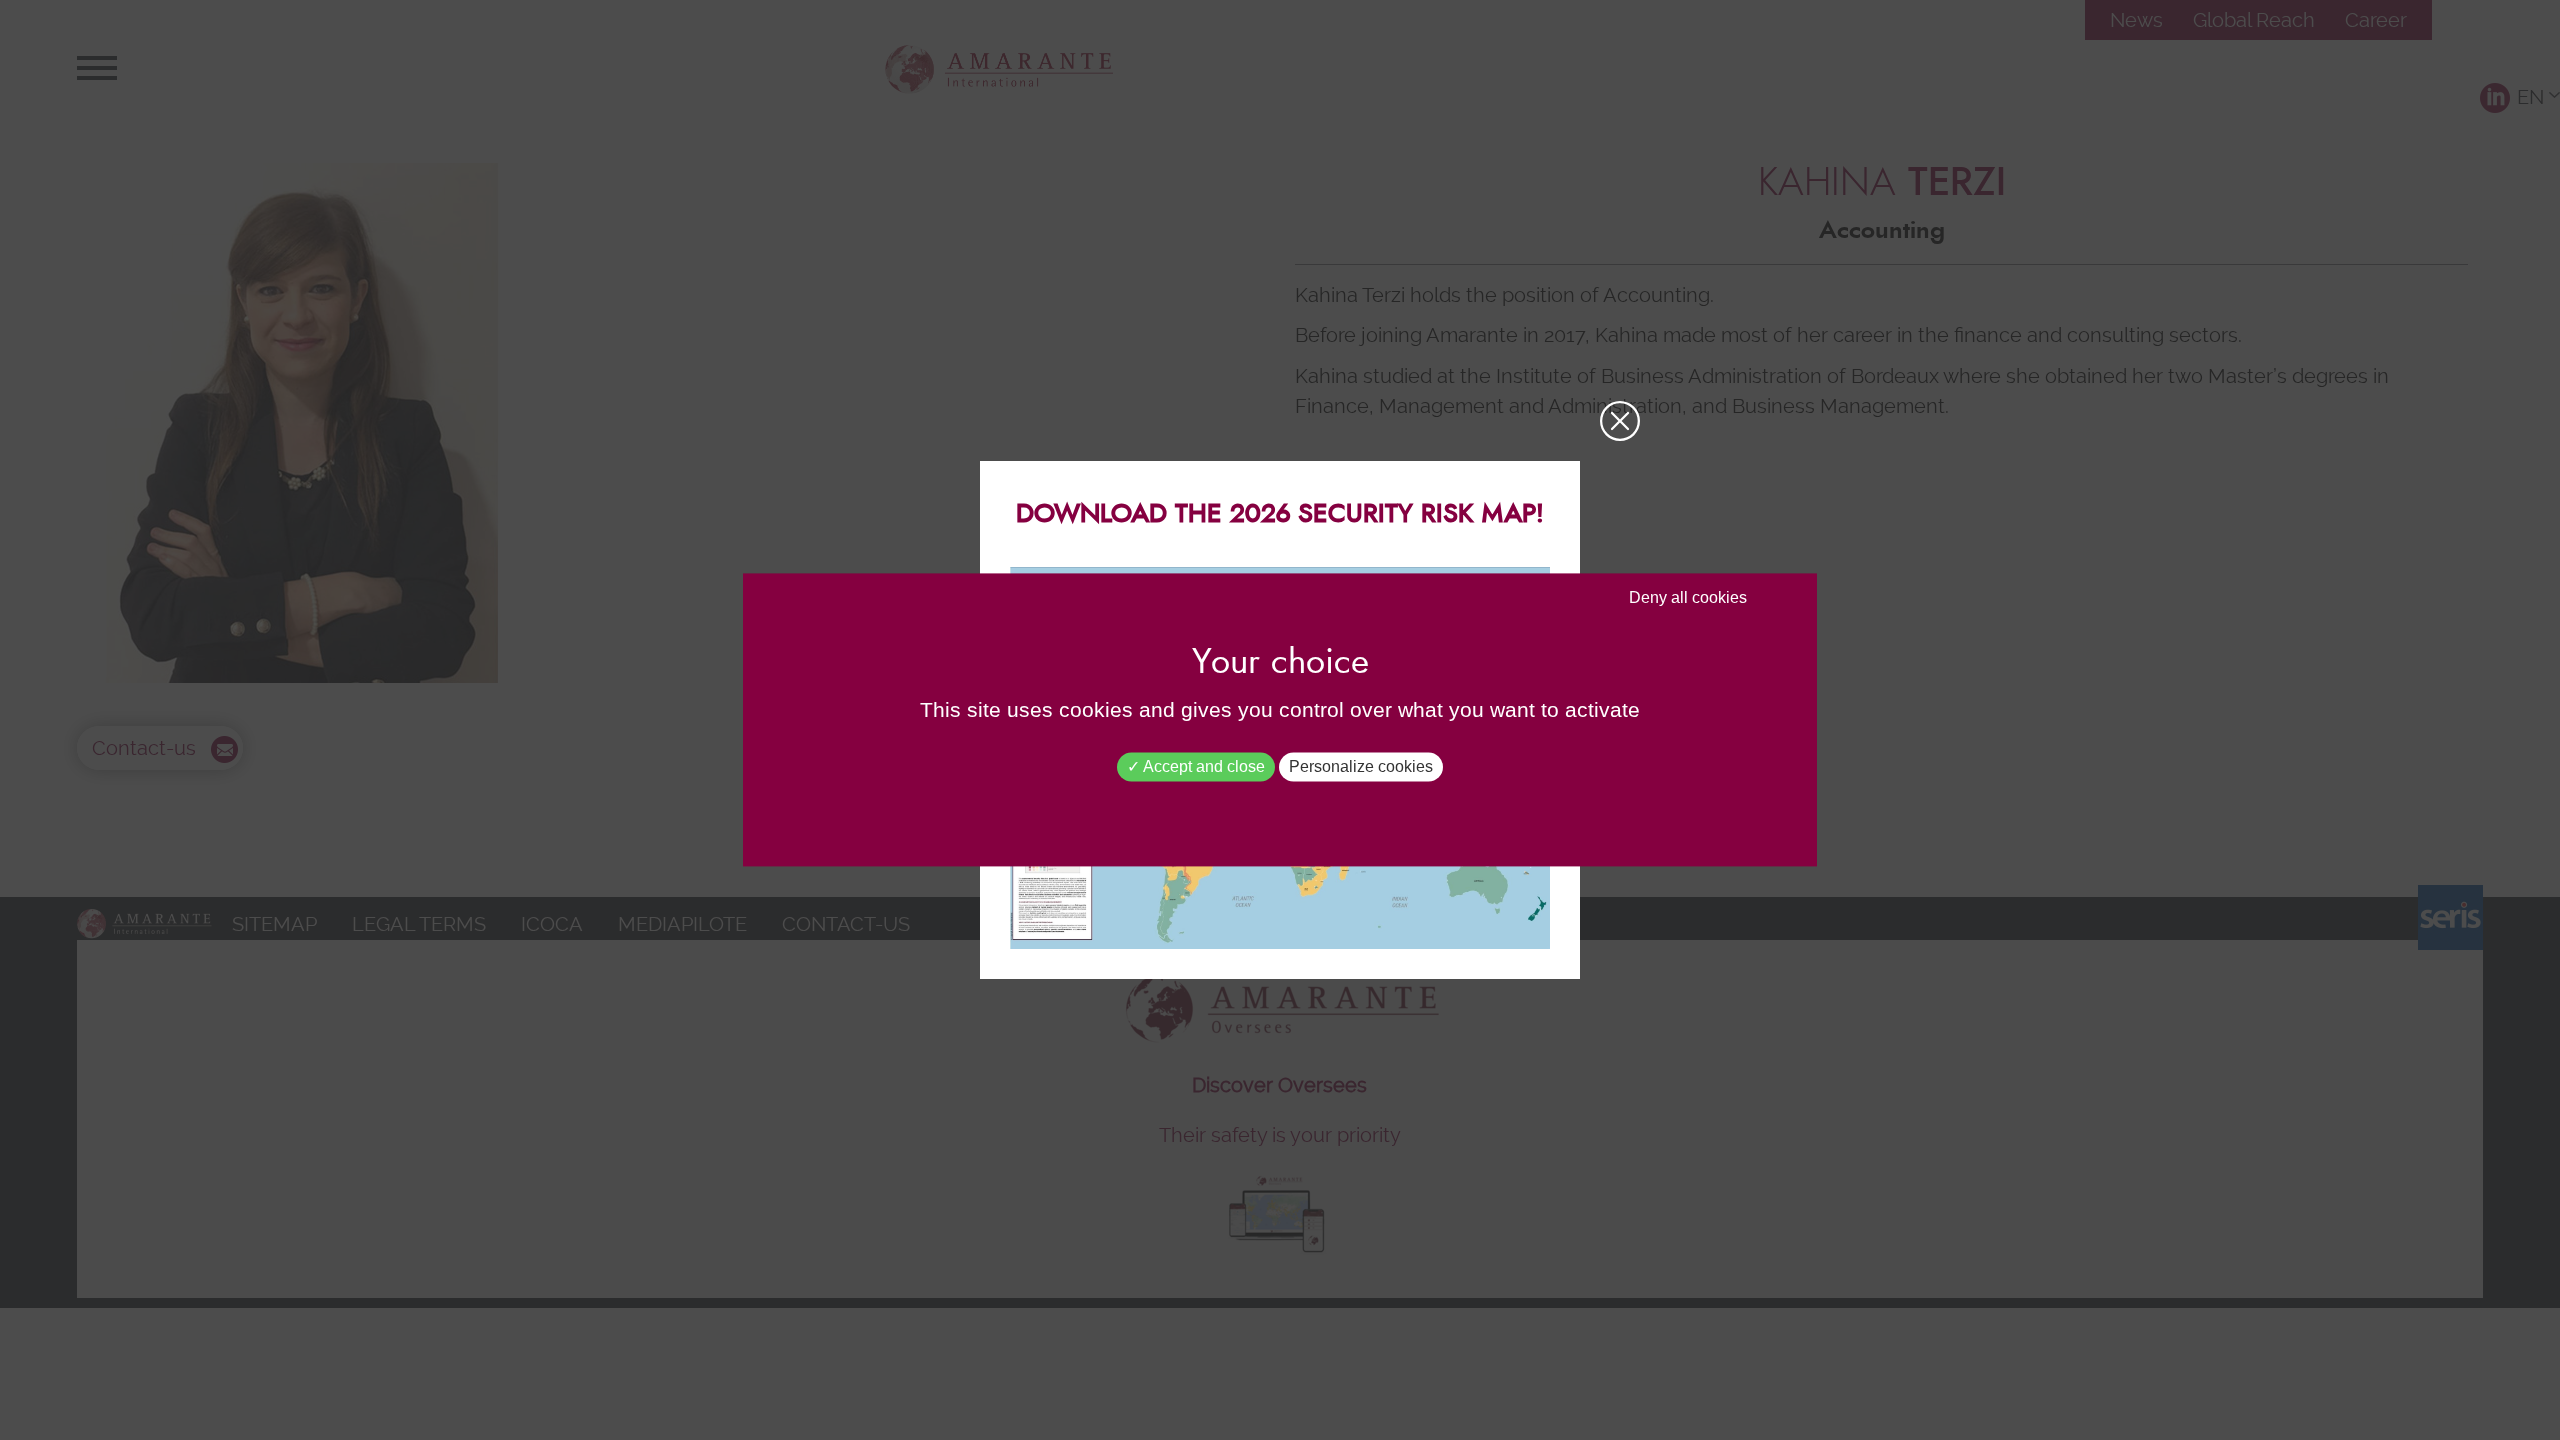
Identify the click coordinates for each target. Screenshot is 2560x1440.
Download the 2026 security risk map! (1280, 514)
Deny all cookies (1688, 597)
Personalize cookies (1361, 766)
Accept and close (1202, 766)
